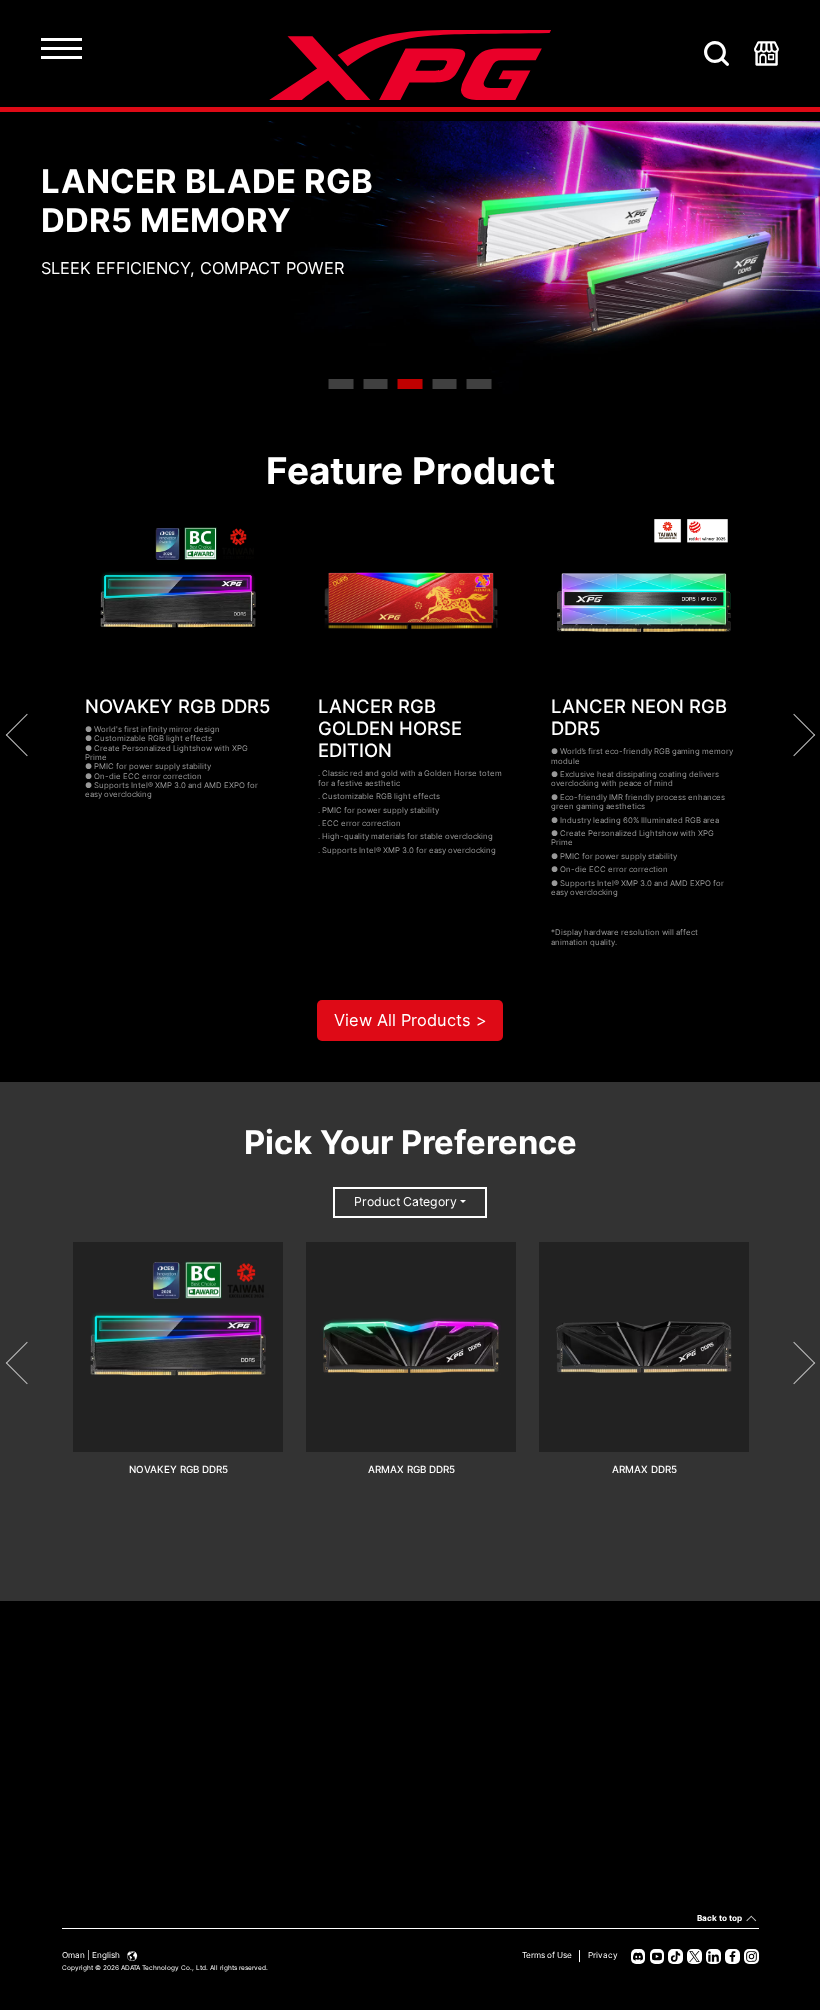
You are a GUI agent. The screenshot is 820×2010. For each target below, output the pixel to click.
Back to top (719, 1918)
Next (793, 734)
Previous (26, 734)
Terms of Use (547, 1955)
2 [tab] (375, 384)
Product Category (405, 1201)
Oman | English (92, 1955)
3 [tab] (410, 384)
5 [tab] (479, 384)
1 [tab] (341, 384)
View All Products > (410, 1020)
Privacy (603, 1955)
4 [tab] (444, 384)
